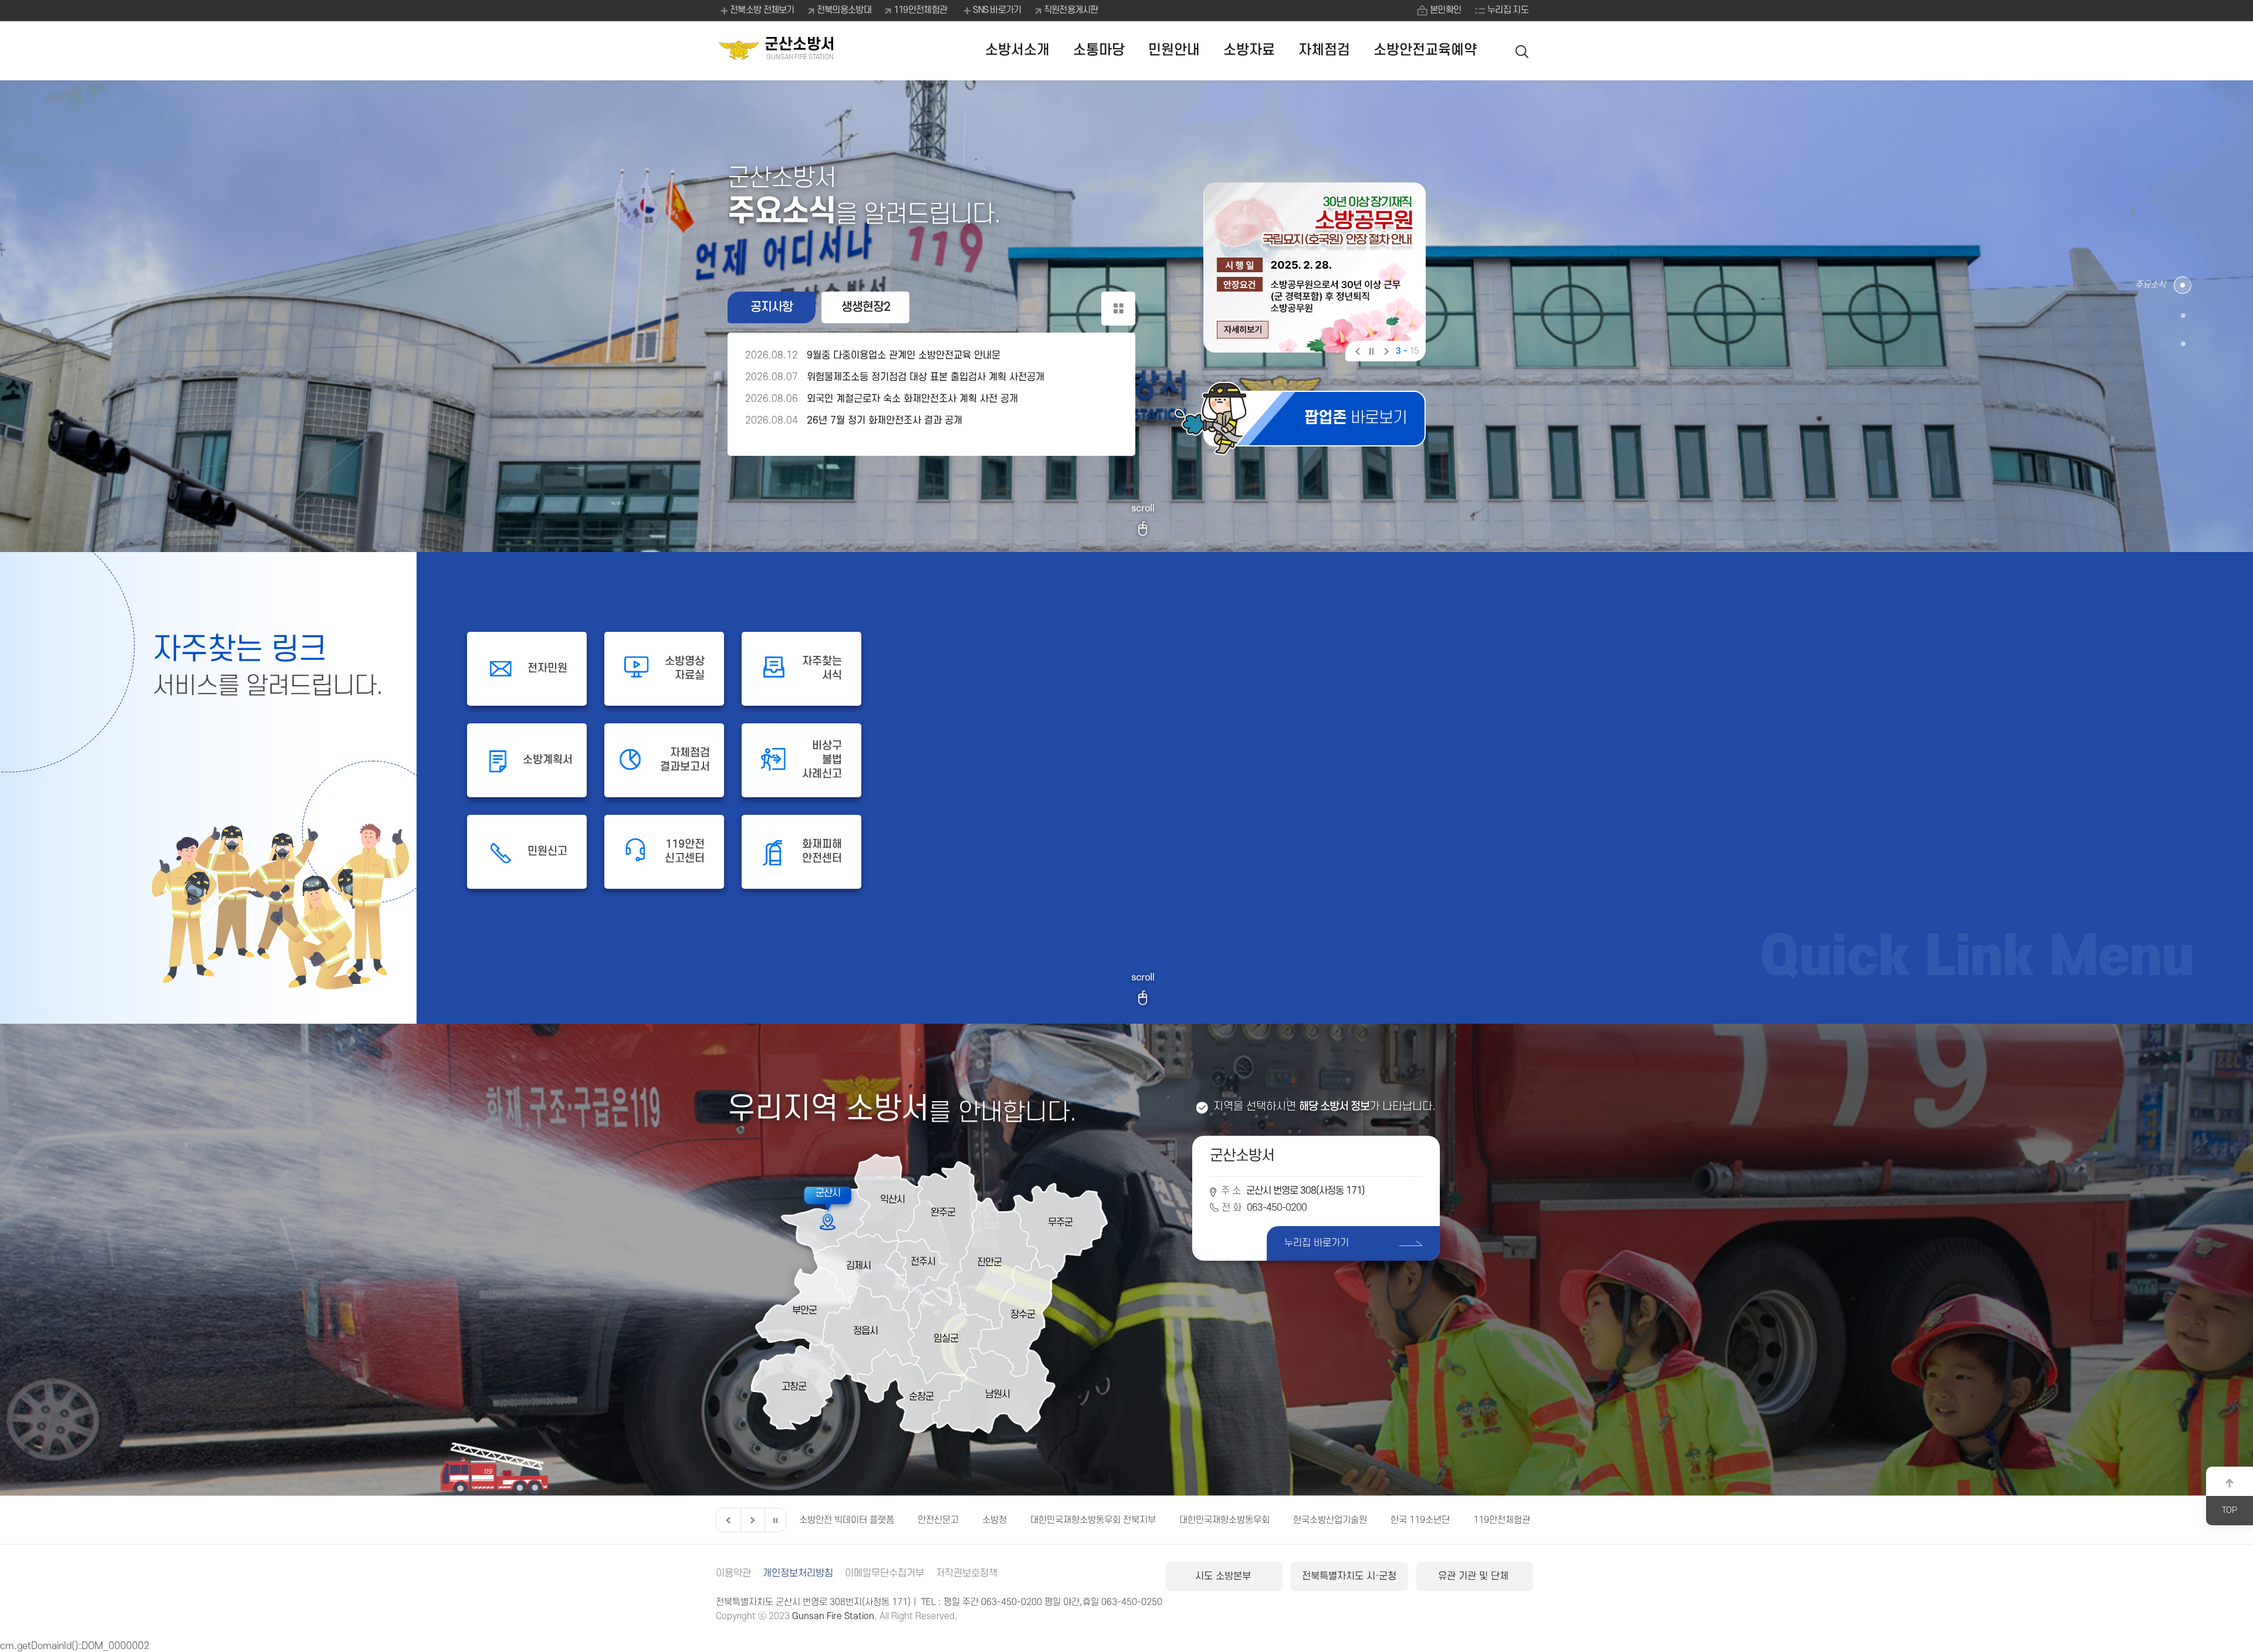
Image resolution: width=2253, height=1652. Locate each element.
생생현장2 (866, 307)
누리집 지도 (1508, 10)
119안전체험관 (920, 10)
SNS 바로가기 (997, 10)
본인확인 (1445, 10)
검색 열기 (1523, 51)
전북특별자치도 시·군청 (1349, 1576)
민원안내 (1174, 50)
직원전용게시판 (1071, 10)
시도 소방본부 (1224, 1576)
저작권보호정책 (967, 1573)
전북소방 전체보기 (762, 10)
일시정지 (1371, 353)
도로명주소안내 (1202, 1520)
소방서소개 (1017, 50)
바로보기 (1356, 418)
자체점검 (1324, 50)
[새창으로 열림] (1315, 268)
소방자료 (1249, 50)
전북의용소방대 (844, 10)
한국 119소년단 (1040, 1520)
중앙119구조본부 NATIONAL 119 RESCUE (1403, 1520)
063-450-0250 (1132, 1602)
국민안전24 (1276, 1520)
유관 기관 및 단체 (1475, 1576)
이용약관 (733, 1573)
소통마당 (1099, 50)
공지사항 (772, 307)
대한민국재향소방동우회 (844, 1520)
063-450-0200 (1277, 1208)
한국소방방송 (1532, 1520)
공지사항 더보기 (1118, 309)
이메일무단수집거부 (884, 1573)
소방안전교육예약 (1425, 50)
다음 (1385, 353)
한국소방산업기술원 (950, 1520)
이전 (1357, 353)
